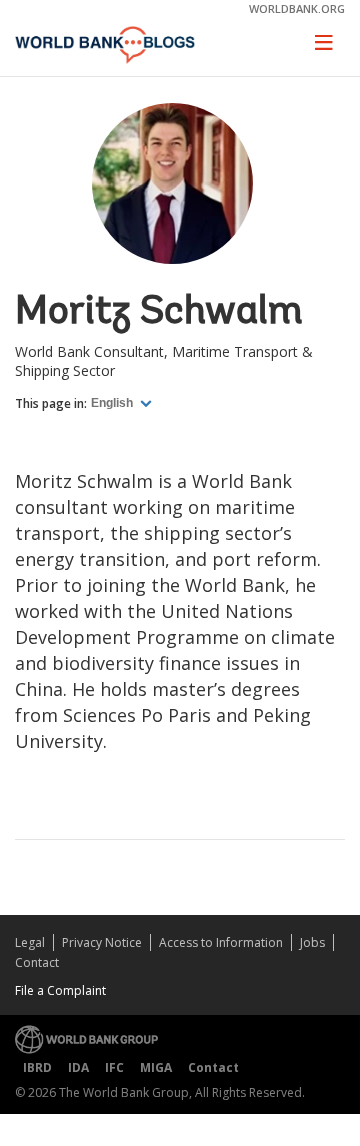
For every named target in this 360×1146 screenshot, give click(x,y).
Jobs (312, 942)
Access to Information (221, 942)
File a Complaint (60, 990)
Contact (37, 962)
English (113, 403)
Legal (30, 942)
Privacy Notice (102, 942)
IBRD (37, 1067)
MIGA (156, 1067)
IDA (78, 1067)
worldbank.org (297, 8)
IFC (114, 1067)
